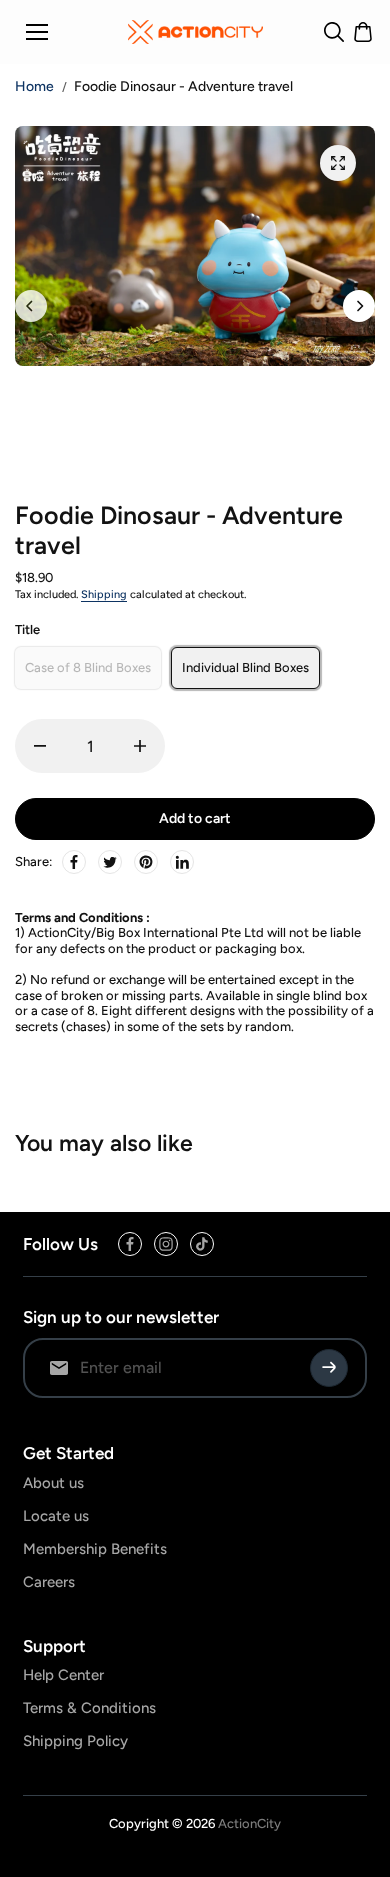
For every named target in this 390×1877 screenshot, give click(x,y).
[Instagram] (166, 1244)
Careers (49, 1582)
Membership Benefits (95, 1549)
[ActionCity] (195, 32)
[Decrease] (40, 746)
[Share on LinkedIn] (182, 862)
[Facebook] (74, 862)
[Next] (359, 306)
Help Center (63, 1675)
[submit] (329, 1368)
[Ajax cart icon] (363, 32)
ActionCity (249, 1823)
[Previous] (31, 306)
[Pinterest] (146, 862)
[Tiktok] (202, 1244)
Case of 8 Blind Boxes (88, 667)
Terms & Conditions (89, 1708)
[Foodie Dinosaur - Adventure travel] (338, 163)
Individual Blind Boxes (245, 667)
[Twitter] (110, 862)
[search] (334, 32)
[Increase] (140, 746)
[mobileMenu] (37, 32)
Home (34, 87)
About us (53, 1483)
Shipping (104, 594)
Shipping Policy (75, 1741)
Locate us (56, 1516)
